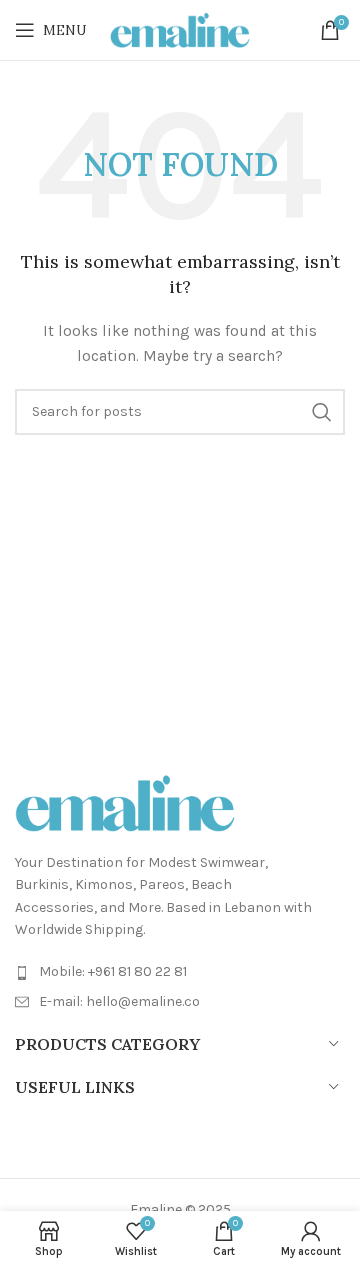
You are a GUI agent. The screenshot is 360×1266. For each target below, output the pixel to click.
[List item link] (180, 972)
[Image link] (125, 801)
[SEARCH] (322, 412)
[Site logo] (180, 28)
